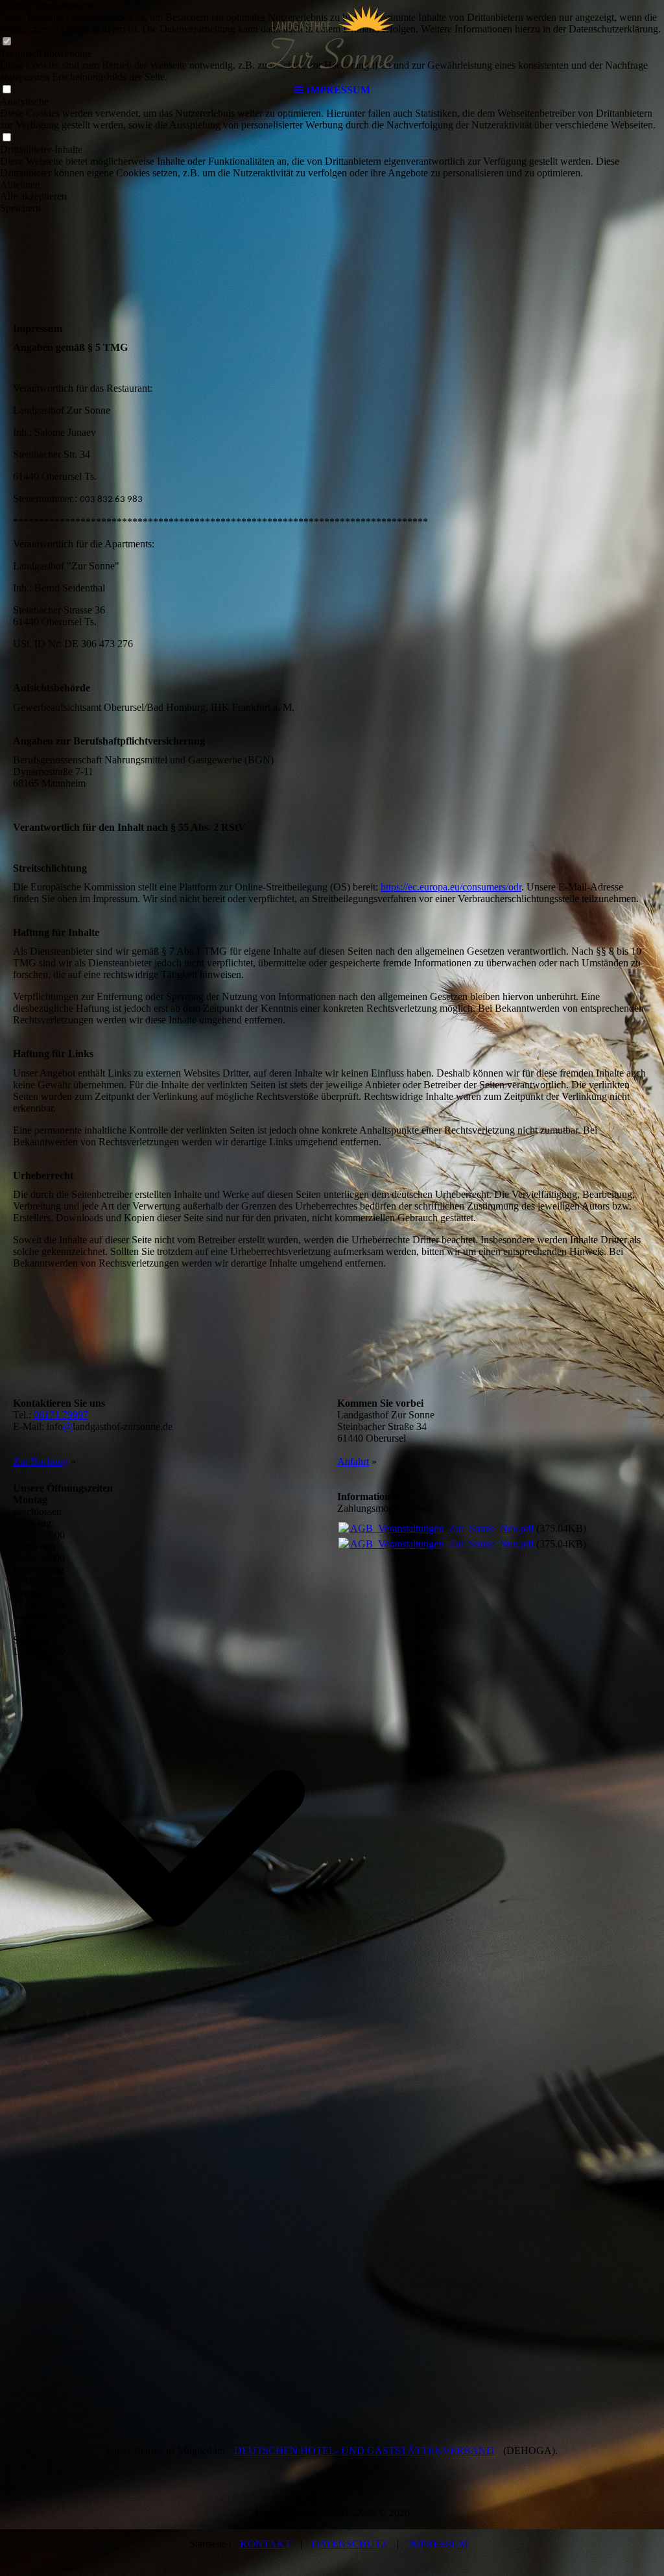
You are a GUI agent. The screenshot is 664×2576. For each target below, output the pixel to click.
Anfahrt (353, 1461)
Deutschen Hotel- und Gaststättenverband (364, 2451)
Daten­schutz (351, 2544)
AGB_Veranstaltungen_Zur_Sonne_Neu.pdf (442, 1528)
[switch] (6, 138)
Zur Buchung (41, 1461)
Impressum (438, 2544)
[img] (332, 39)
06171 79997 (61, 1415)
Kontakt (267, 2544)
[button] (332, 185)
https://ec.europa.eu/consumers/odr (451, 887)
